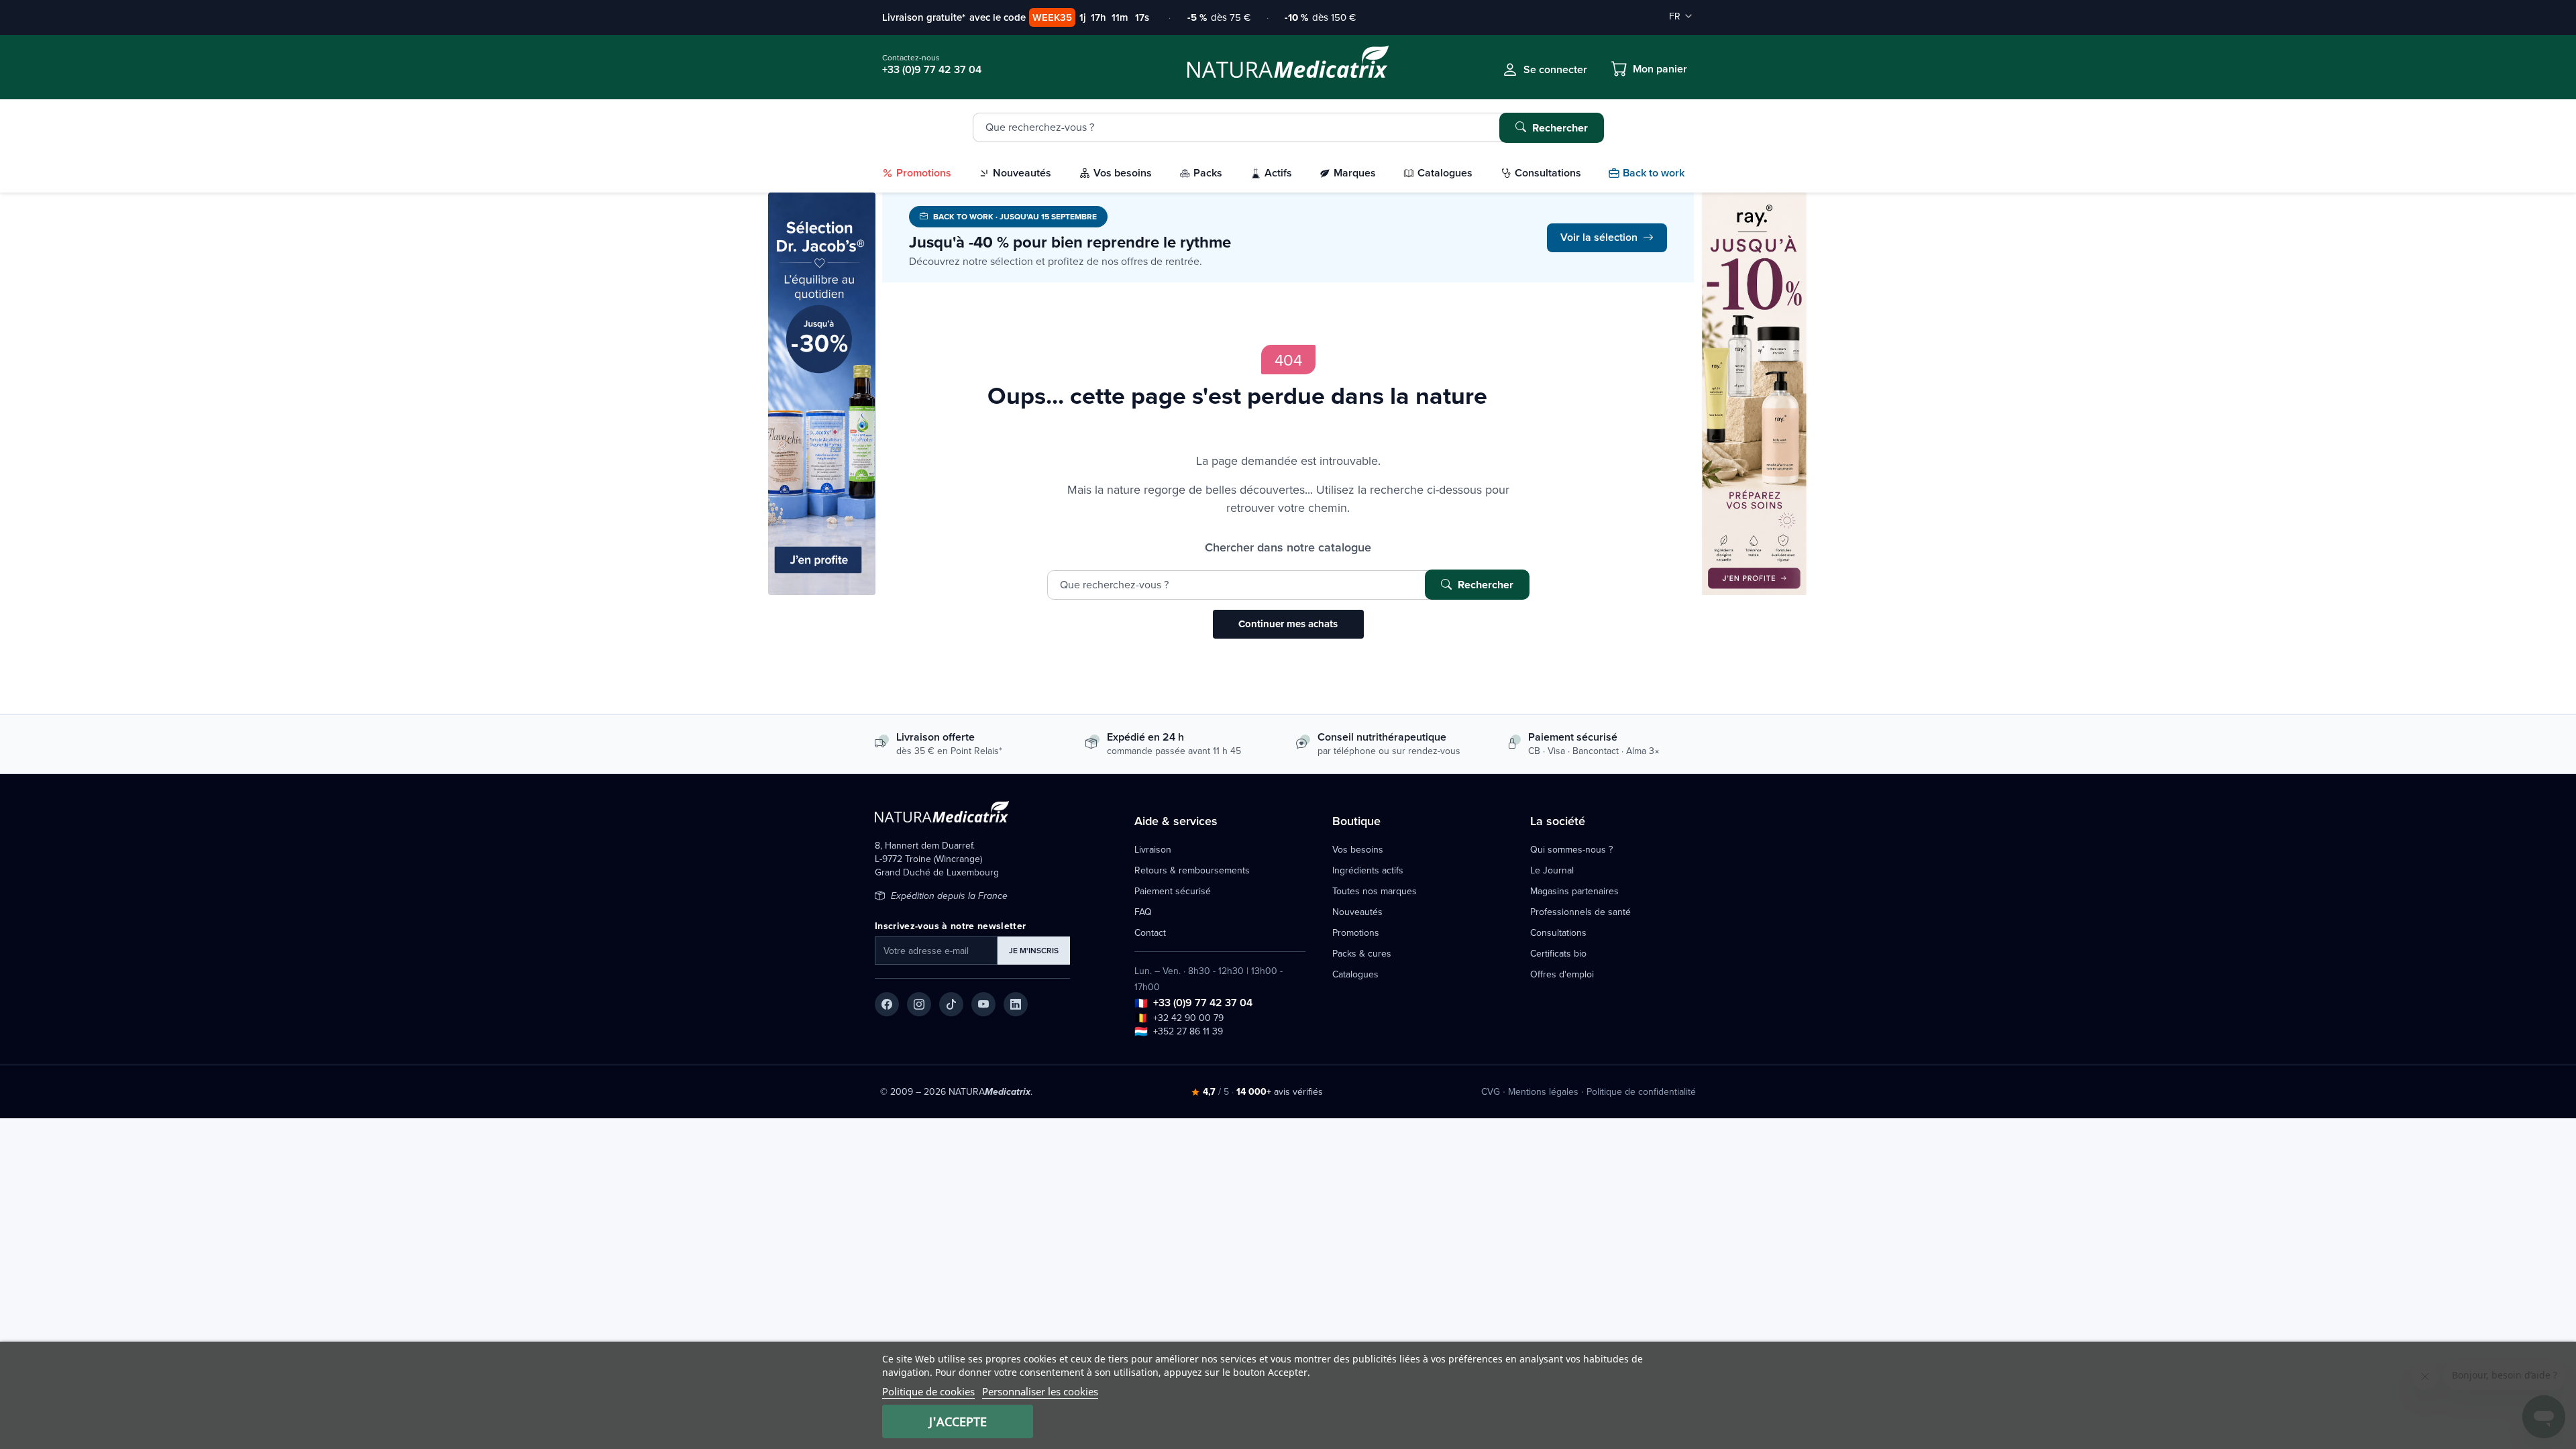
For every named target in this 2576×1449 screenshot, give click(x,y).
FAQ (1143, 912)
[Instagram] (919, 1004)
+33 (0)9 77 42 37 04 (1203, 1003)
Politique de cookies (928, 1391)
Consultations (1558, 932)
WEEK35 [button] (1052, 17)
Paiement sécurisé (1173, 891)
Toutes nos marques (1375, 891)
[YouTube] (983, 1004)
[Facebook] (887, 1004)
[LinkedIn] (1016, 1004)
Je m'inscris (1034, 950)
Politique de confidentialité (1641, 1091)
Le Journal (1552, 870)
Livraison (1153, 849)
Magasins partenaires (1574, 891)
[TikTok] (951, 1004)
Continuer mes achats (1288, 624)
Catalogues (1355, 974)
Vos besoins (1358, 849)
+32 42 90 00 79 (1188, 1018)
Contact (1150, 932)
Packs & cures (1362, 953)
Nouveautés (1357, 912)
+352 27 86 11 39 (1188, 1031)
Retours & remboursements (1192, 870)
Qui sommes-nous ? (1571, 849)
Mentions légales (1543, 1091)
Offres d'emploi (1562, 974)
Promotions (1356, 932)
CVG (1491, 1091)
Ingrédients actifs (1368, 870)
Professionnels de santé (1580, 912)
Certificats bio (1558, 953)
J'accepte (958, 1421)
